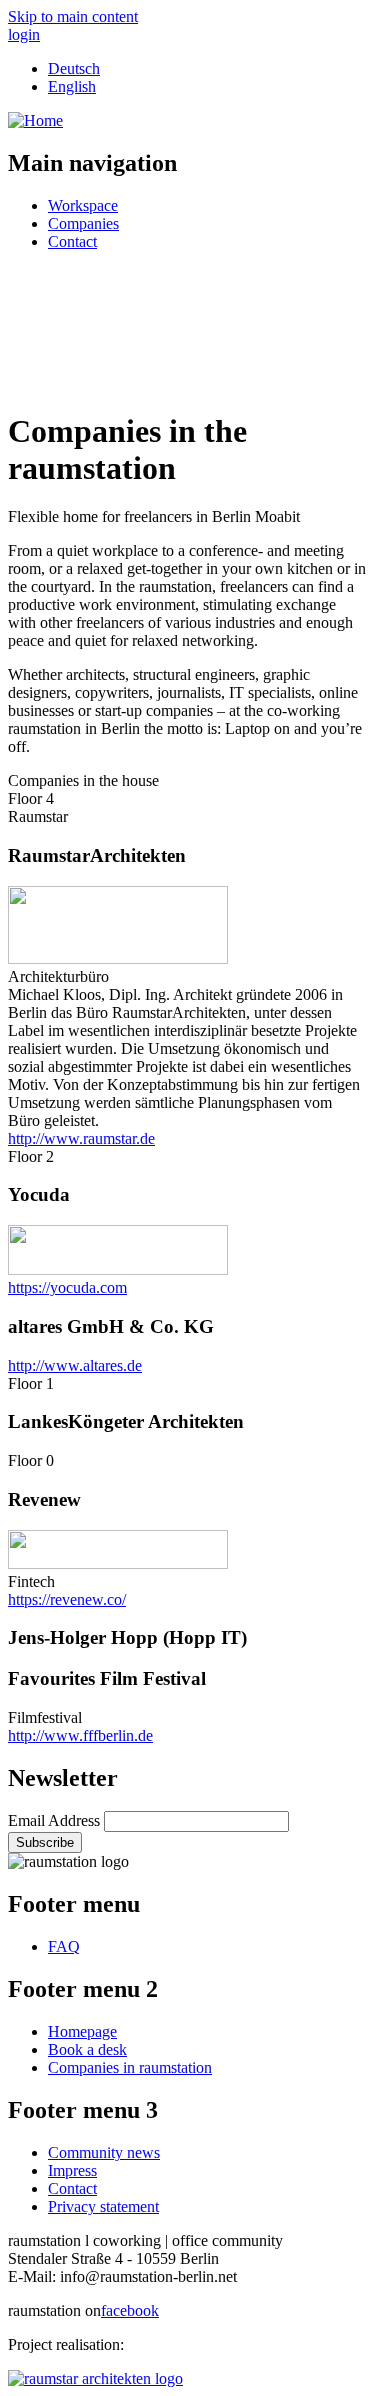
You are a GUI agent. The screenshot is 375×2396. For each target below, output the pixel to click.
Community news (104, 2152)
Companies (83, 223)
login (24, 34)
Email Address (56, 1820)
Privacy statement (103, 2206)
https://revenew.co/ (67, 1599)
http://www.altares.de (75, 1365)
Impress (72, 2170)
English (72, 86)
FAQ (64, 1946)
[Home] (35, 120)
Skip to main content (73, 16)
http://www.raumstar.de (81, 1138)
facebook (130, 2310)
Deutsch (74, 68)
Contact (72, 241)
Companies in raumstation (130, 2067)
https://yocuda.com (67, 1287)
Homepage (82, 2031)
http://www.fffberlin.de (80, 1735)
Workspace (83, 205)
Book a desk (87, 2049)
